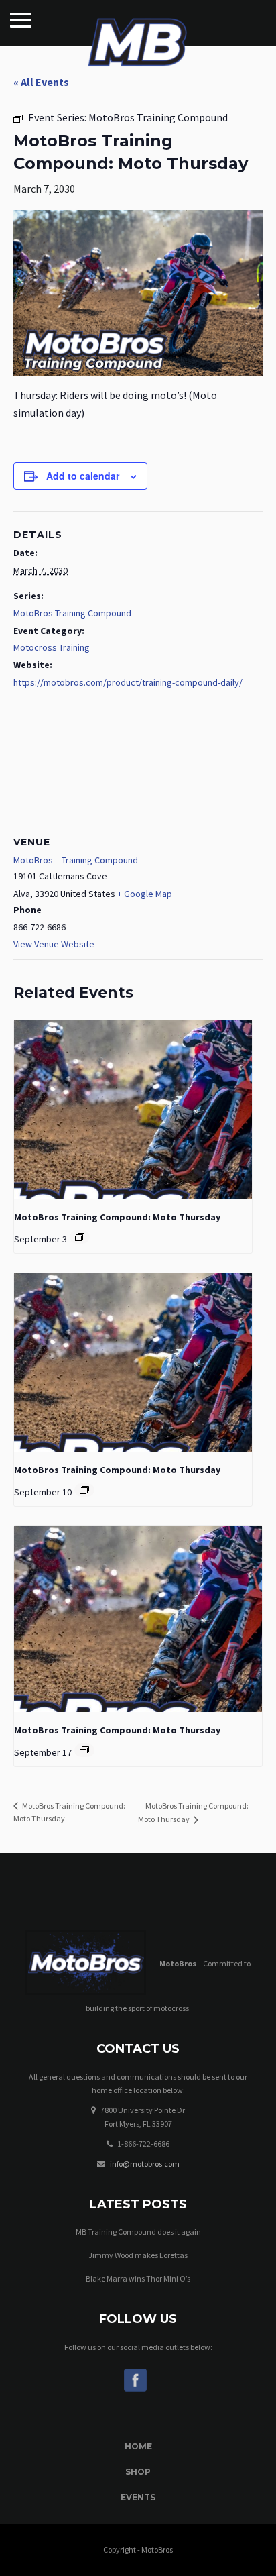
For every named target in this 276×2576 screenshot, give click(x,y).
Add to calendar (83, 476)
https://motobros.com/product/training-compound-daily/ (128, 682)
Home (138, 2446)
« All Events (41, 82)
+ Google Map (145, 894)
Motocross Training (52, 647)
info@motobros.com (145, 2164)
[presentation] (133, 1110)
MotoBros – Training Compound (76, 860)
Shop (138, 2472)
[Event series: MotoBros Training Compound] (80, 1237)
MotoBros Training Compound (72, 613)
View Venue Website (54, 944)
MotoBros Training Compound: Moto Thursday (117, 1217)
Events (138, 2497)
